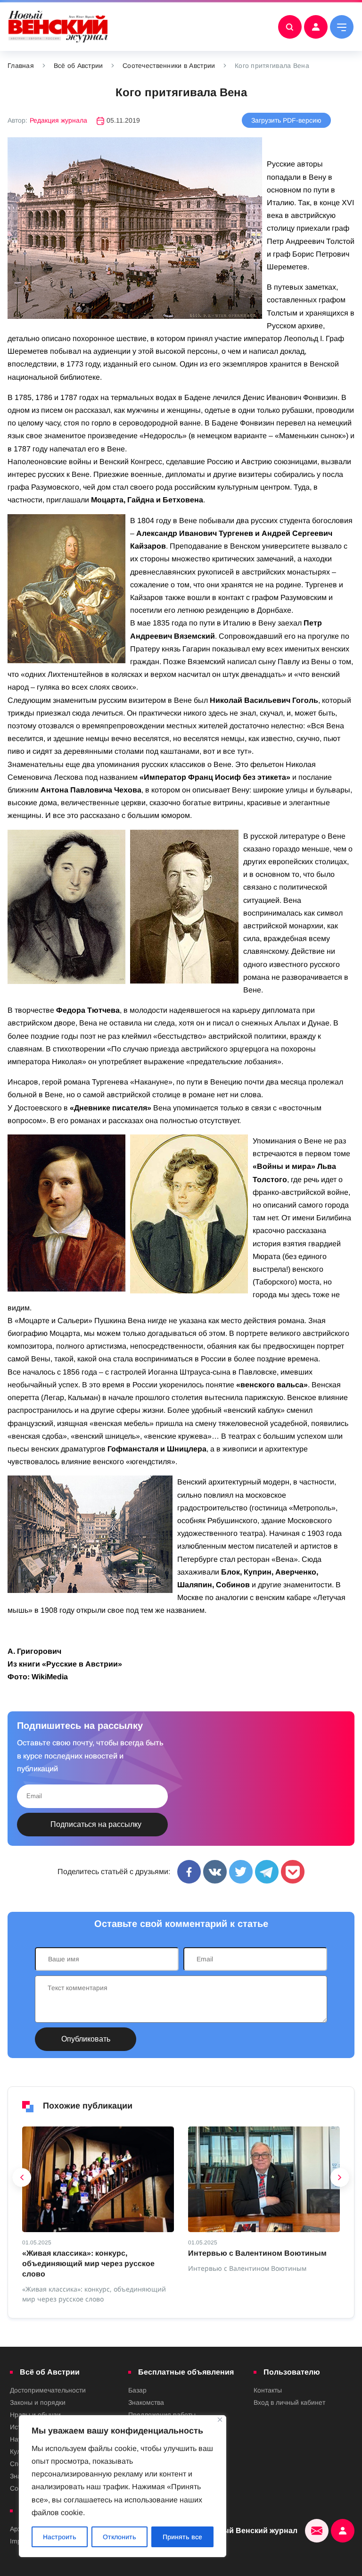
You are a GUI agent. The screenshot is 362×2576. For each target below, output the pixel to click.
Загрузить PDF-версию (286, 120)
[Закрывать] (220, 2420)
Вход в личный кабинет (289, 2402)
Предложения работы (162, 2415)
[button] (22, 2180)
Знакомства (146, 2402)
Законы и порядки (38, 2402)
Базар (137, 2390)
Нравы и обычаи (35, 2415)
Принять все (182, 2537)
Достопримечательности (48, 2390)
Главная (21, 66)
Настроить (60, 2537)
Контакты (268, 2390)
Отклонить (119, 2537)
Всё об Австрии (78, 66)
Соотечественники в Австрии (169, 66)
